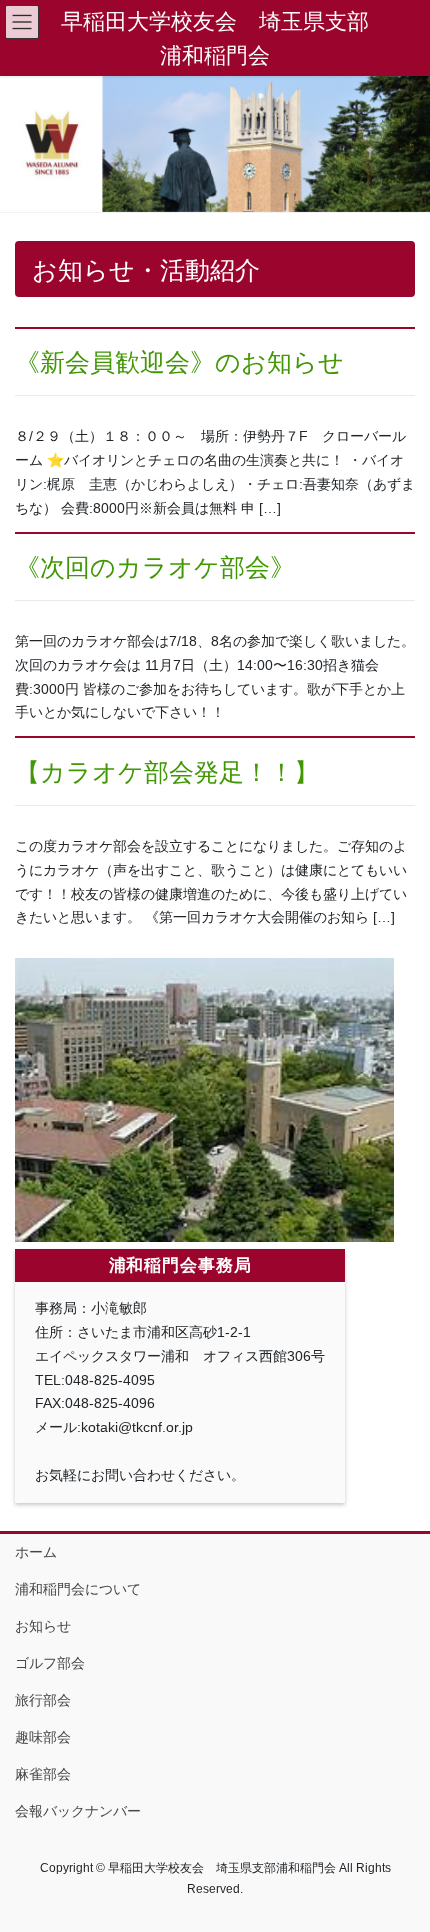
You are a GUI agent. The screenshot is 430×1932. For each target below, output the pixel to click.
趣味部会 (43, 1737)
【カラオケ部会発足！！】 (167, 772)
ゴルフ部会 (50, 1663)
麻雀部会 (43, 1774)
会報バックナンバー (78, 1811)
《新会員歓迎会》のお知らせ (179, 362)
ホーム (36, 1552)
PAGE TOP (399, 1856)
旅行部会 (43, 1700)
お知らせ (43, 1626)
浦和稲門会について (78, 1589)
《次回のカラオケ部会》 (155, 567)
